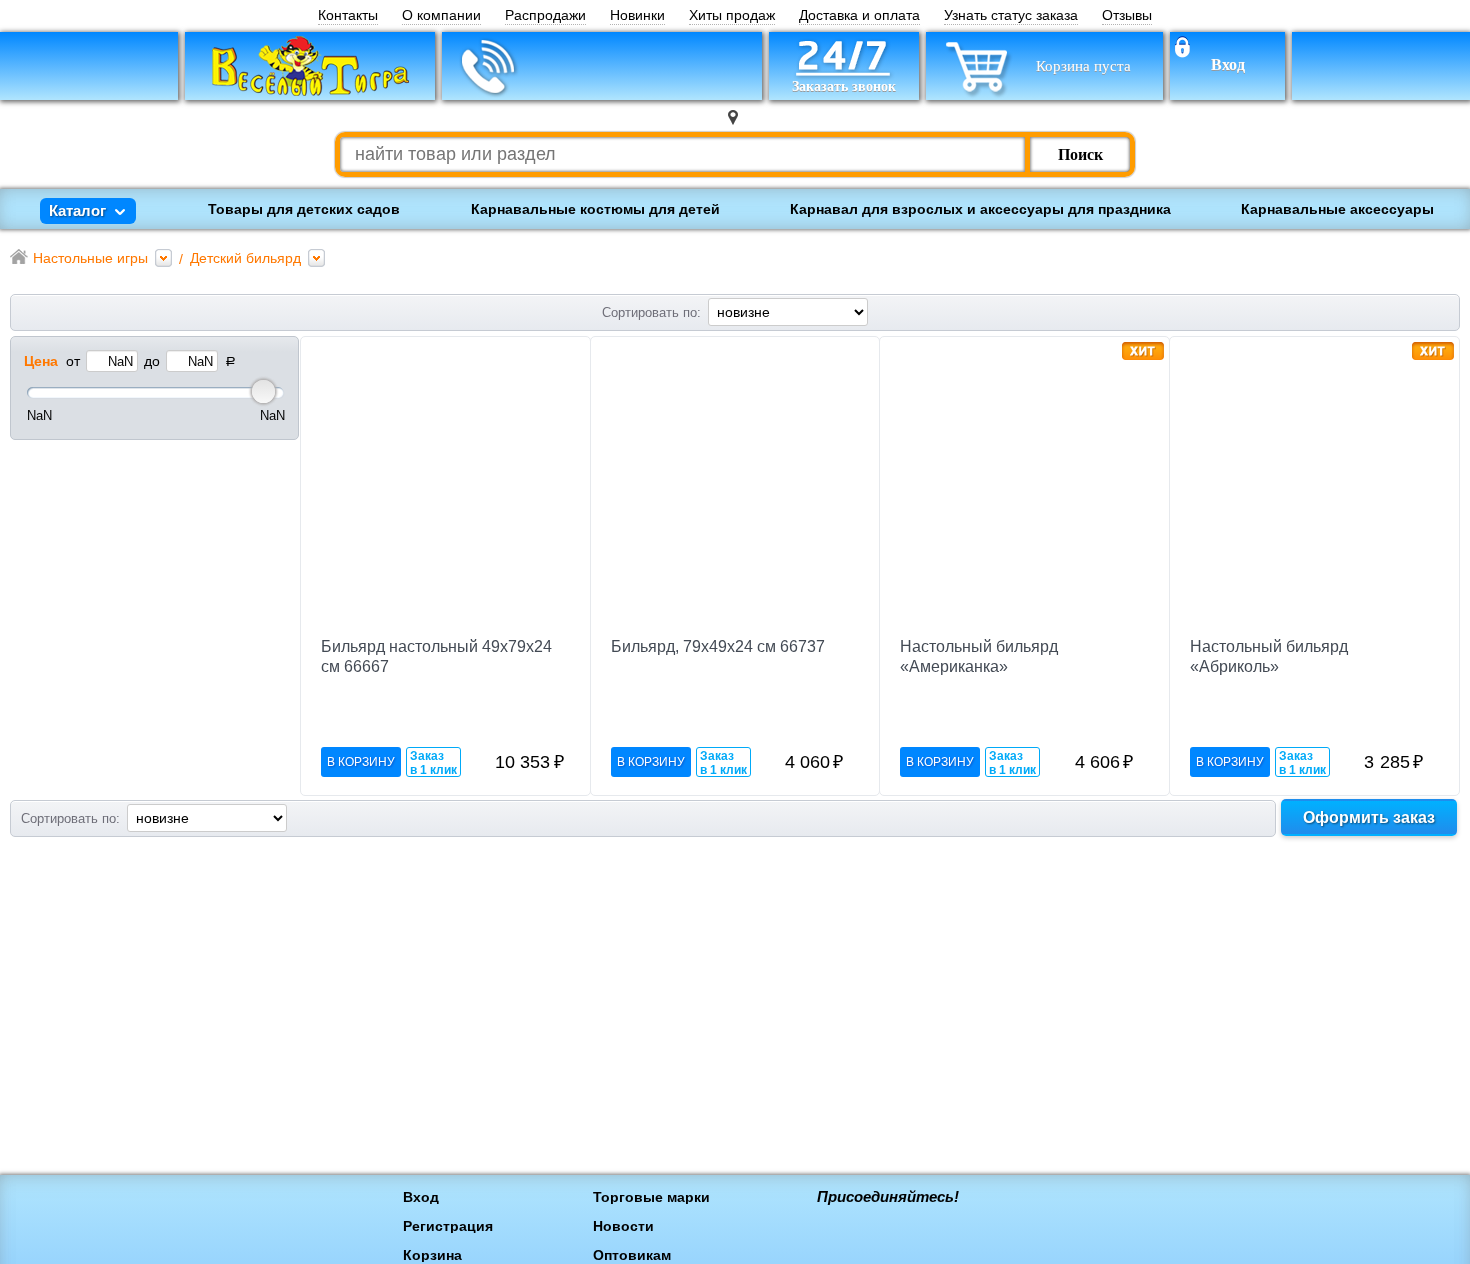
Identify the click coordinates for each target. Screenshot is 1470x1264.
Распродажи (545, 15)
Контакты (348, 15)
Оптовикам (632, 1255)
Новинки (637, 15)
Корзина (432, 1255)
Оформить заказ (1369, 817)
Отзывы (1127, 15)
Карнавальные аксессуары (1337, 209)
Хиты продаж (732, 15)
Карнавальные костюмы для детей (595, 209)
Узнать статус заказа (1011, 15)
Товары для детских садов (304, 209)
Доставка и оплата (859, 15)
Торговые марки (651, 1197)
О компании (441, 15)
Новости (623, 1226)
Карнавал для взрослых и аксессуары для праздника (980, 209)
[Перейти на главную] (310, 66)
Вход (1228, 65)
